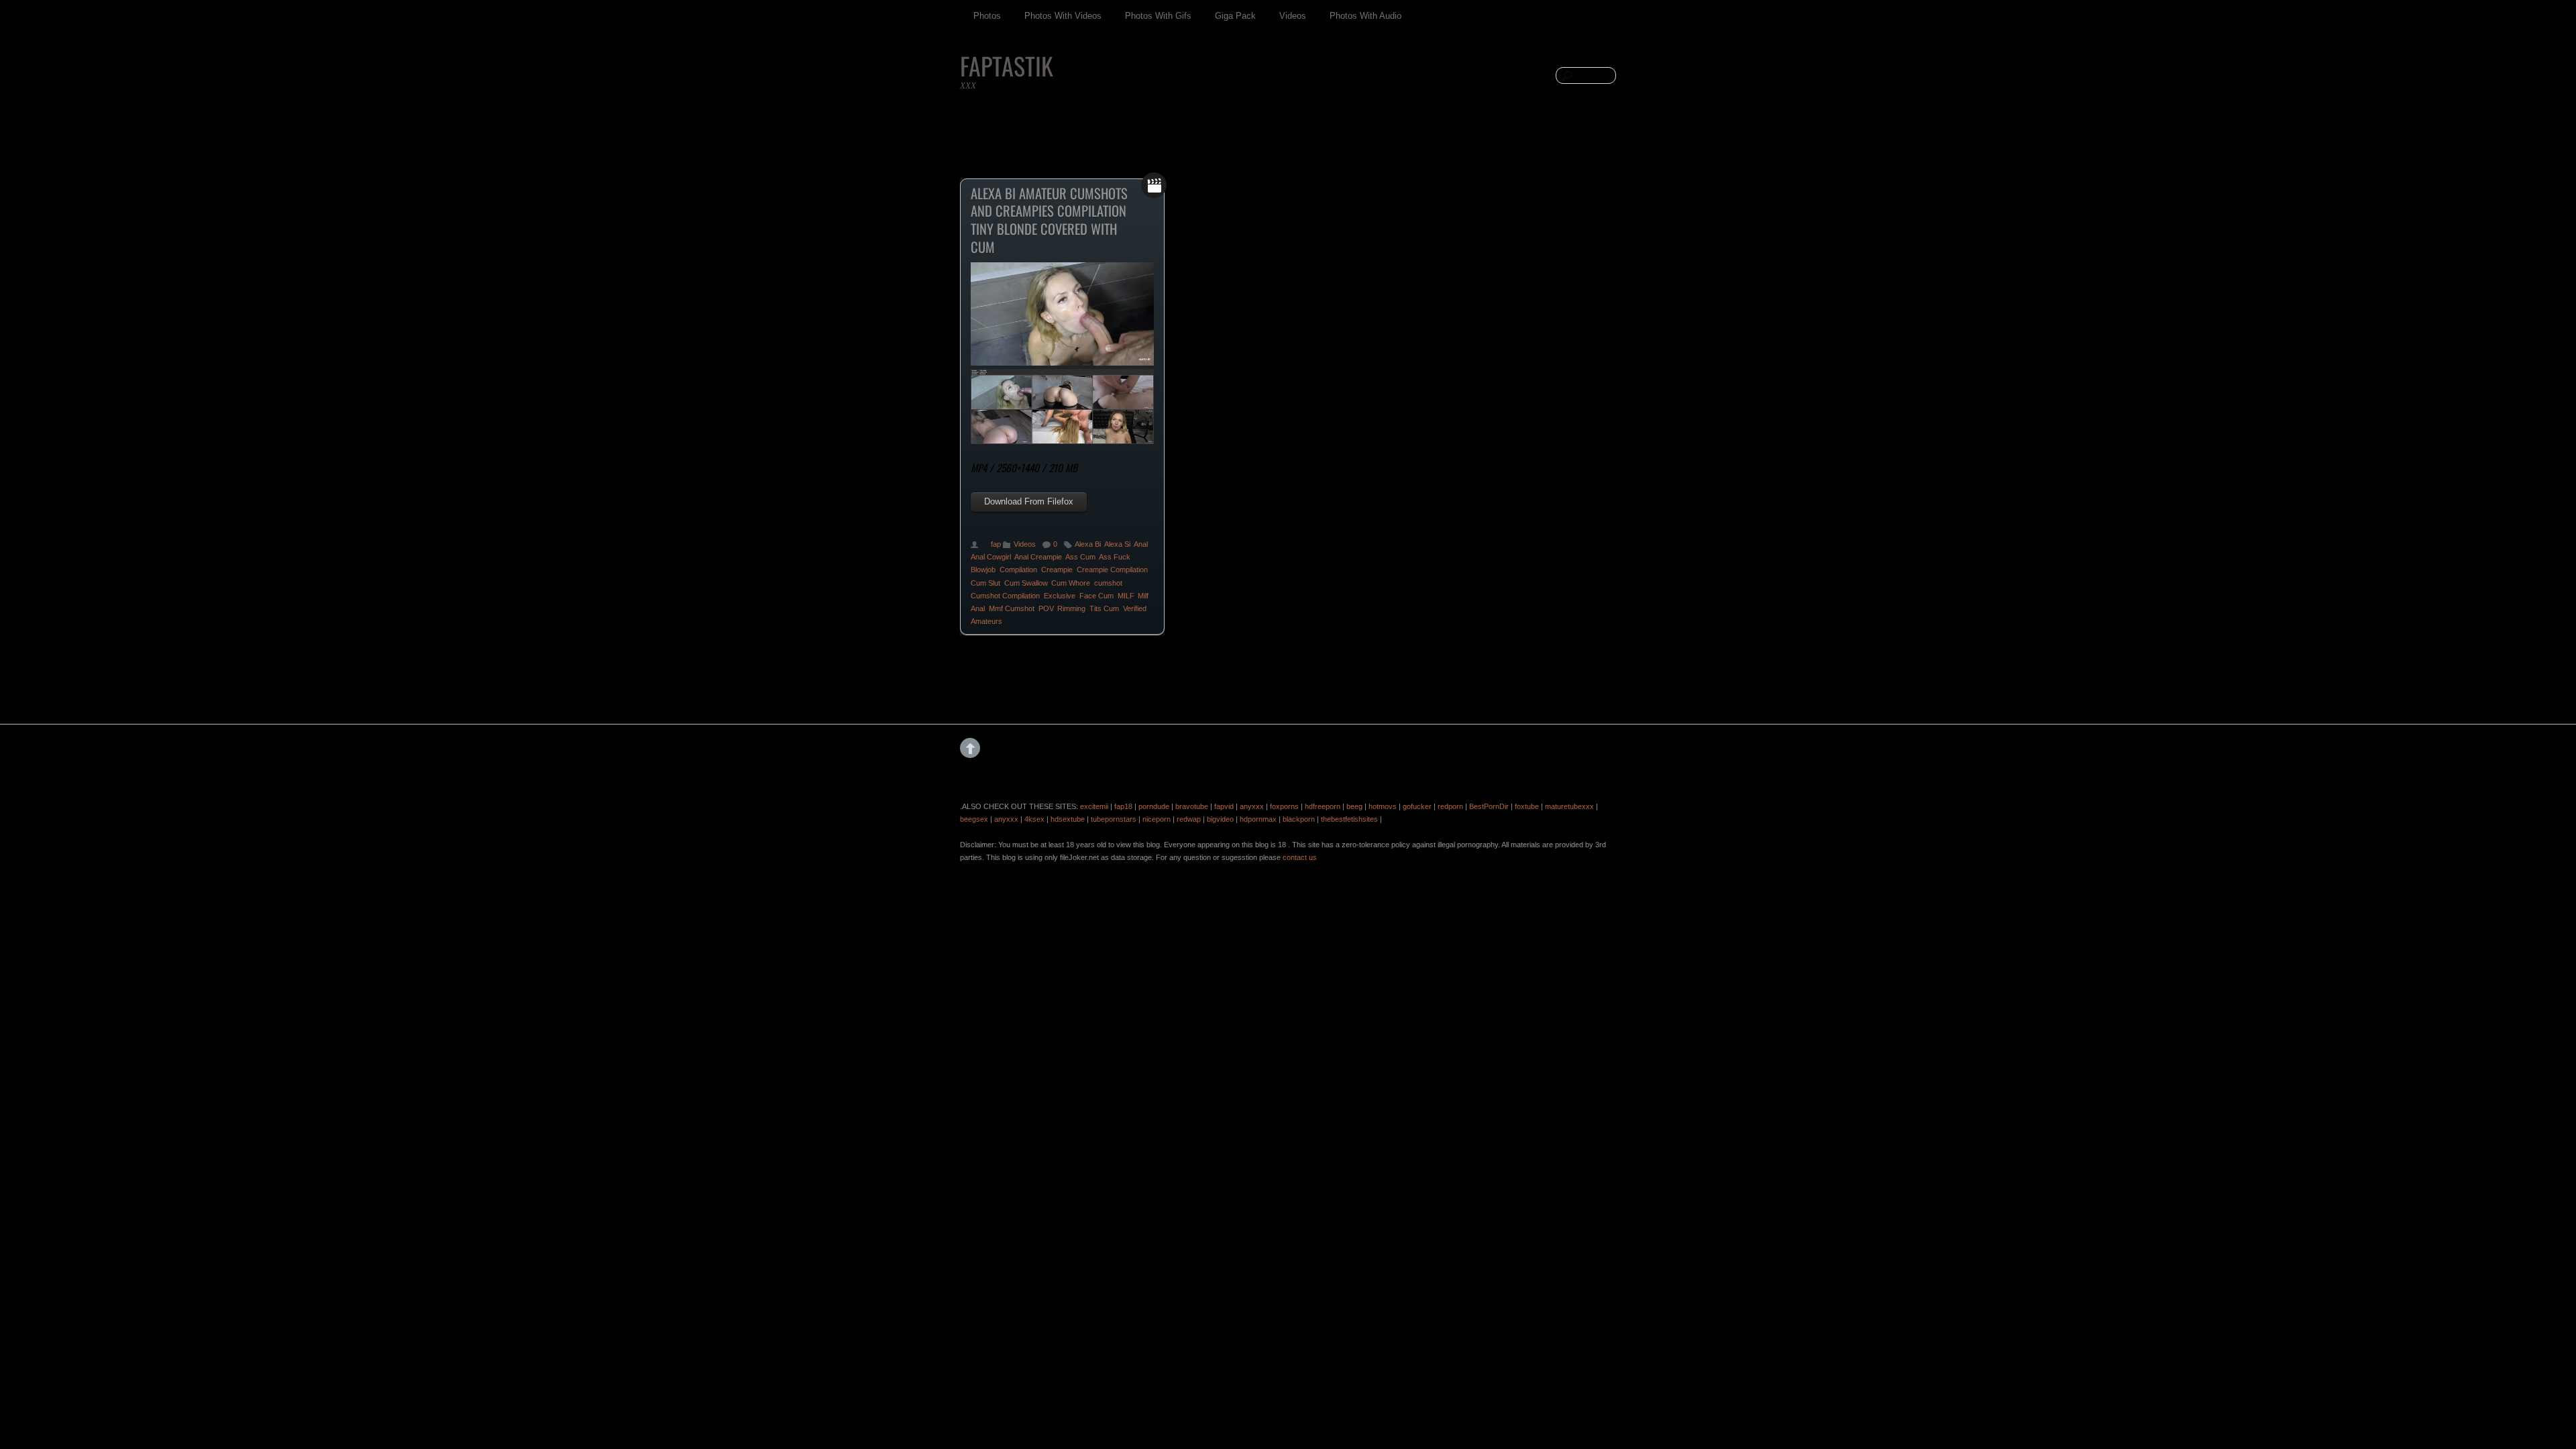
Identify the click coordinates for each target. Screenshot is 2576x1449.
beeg (1354, 806)
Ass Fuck (1115, 557)
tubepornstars (1114, 819)
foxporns (1284, 806)
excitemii (1094, 806)
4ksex (1034, 819)
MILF (1126, 596)
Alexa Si (1117, 544)
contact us (1300, 857)
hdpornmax (1258, 819)
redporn (1450, 806)
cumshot (1108, 583)
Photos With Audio (1365, 16)
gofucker (1417, 806)
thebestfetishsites (1349, 819)
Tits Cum (1104, 608)
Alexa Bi (1088, 544)
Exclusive (1060, 596)
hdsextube (1068, 819)
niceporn (1157, 819)
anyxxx (1252, 806)
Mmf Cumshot (1012, 608)
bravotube (1192, 806)
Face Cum (1096, 596)
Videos (1293, 16)
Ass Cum (1080, 557)
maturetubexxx (1569, 806)
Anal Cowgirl (991, 557)
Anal (1141, 544)
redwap (1189, 819)
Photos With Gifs (1158, 16)
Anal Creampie (1038, 557)
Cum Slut (985, 583)
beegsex (974, 819)
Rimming (1071, 608)
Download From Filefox (1029, 501)
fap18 (1123, 806)
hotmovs (1383, 806)
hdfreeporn (1323, 806)
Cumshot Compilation (1005, 596)
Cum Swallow (1026, 583)
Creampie (1057, 570)
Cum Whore (1071, 583)
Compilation (1018, 570)
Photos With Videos (1063, 16)
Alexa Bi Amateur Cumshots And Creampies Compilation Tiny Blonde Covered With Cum (1049, 220)
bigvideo (1220, 819)
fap (996, 544)
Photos (987, 16)
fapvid (1224, 806)
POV (1046, 608)
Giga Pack (1235, 16)
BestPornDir (1489, 806)
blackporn (1299, 819)
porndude (1154, 806)
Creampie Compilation (1112, 570)
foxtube (1527, 806)
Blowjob (983, 570)
